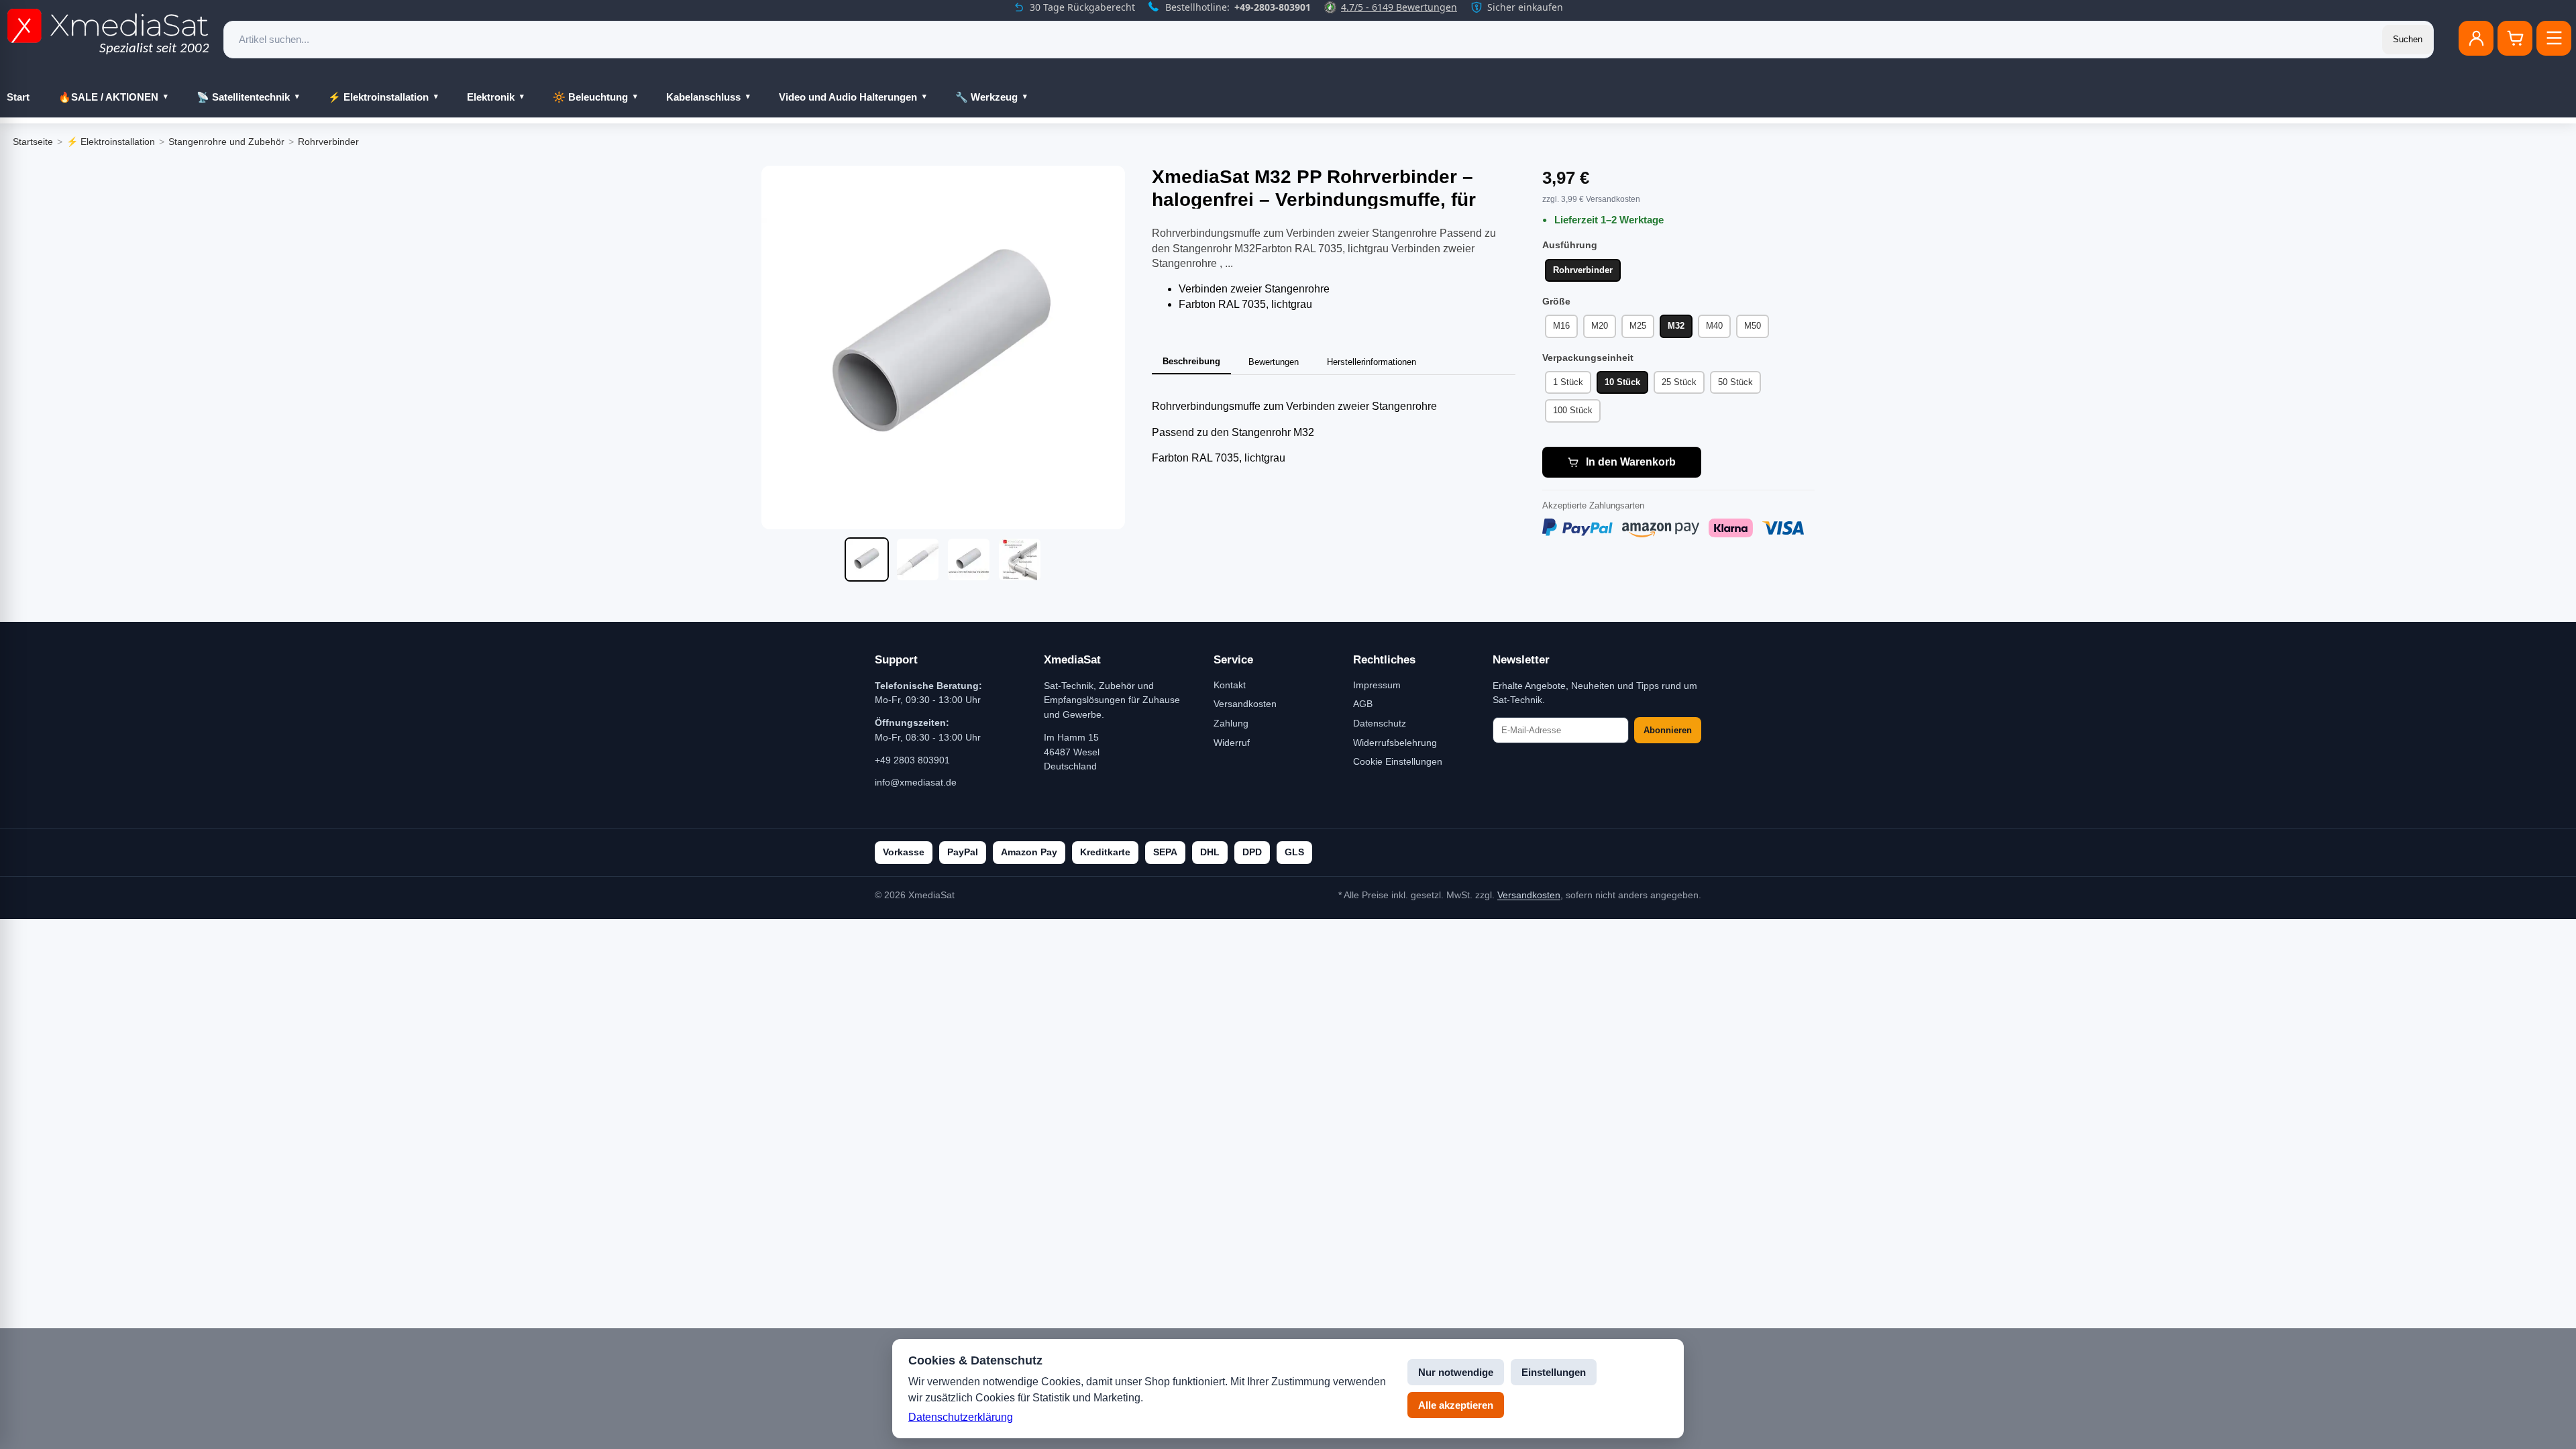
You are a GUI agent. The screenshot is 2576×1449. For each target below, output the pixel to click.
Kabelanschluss (703, 97)
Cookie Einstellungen (1398, 761)
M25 (1638, 326)
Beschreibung (1191, 361)
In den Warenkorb (1631, 462)
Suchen (2408, 39)
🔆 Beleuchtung (590, 97)
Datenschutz (1380, 723)
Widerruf (1232, 743)
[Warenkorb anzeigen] (2515, 38)
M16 (1561, 326)
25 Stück (1679, 382)
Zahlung (1231, 723)
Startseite (33, 142)
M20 (1600, 326)
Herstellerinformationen (1372, 362)
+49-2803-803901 (1273, 7)
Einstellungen (1554, 1372)
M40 (1714, 326)
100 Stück (1573, 410)
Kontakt (1230, 685)
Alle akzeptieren (1456, 1405)
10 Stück (1622, 382)
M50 (1753, 326)
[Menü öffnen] (2554, 38)
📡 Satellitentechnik (243, 97)
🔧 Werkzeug (986, 97)
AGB (1363, 704)
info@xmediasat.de (916, 782)
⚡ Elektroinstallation (378, 97)
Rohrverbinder (328, 142)
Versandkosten (1245, 704)
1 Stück (1568, 382)
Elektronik (491, 97)
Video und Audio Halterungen (848, 97)
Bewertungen (1274, 362)
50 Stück (1735, 382)
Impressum (1377, 685)
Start (18, 97)
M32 (1676, 326)
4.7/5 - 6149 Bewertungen (1399, 7)
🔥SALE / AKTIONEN (108, 97)
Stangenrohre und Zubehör (226, 142)
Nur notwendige (1456, 1372)
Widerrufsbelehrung (1395, 743)
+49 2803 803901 (912, 760)
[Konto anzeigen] (2476, 38)
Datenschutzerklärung (961, 1417)
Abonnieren (1668, 730)
